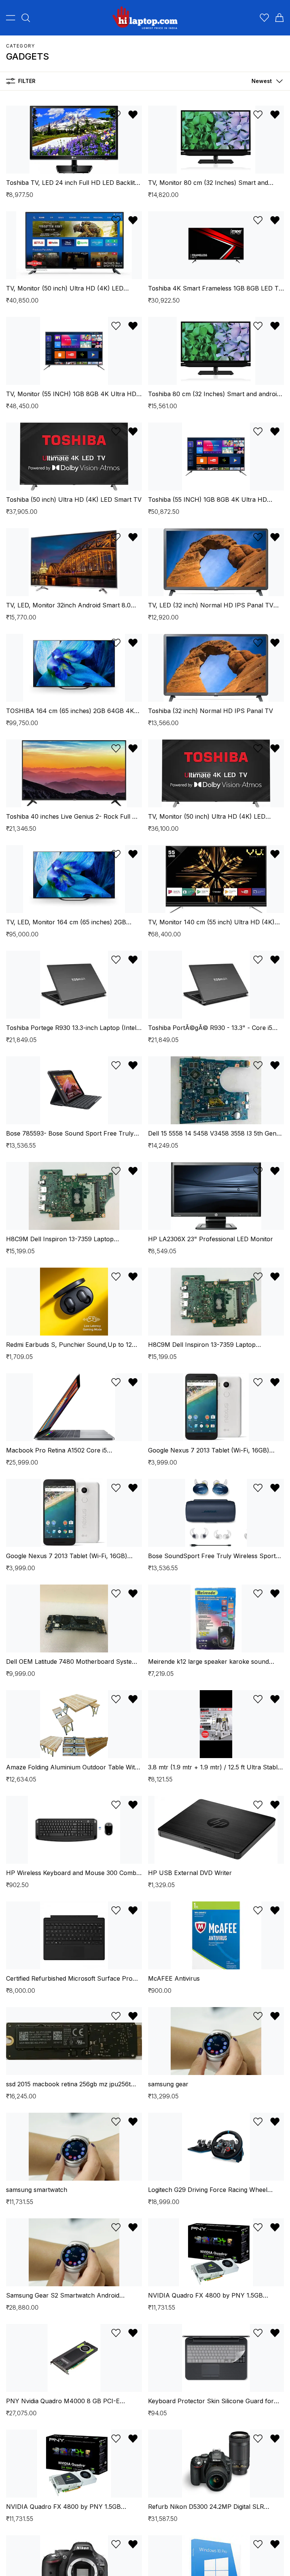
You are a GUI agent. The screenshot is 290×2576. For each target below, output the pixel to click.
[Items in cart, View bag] (279, 18)
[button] (265, 81)
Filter (27, 81)
